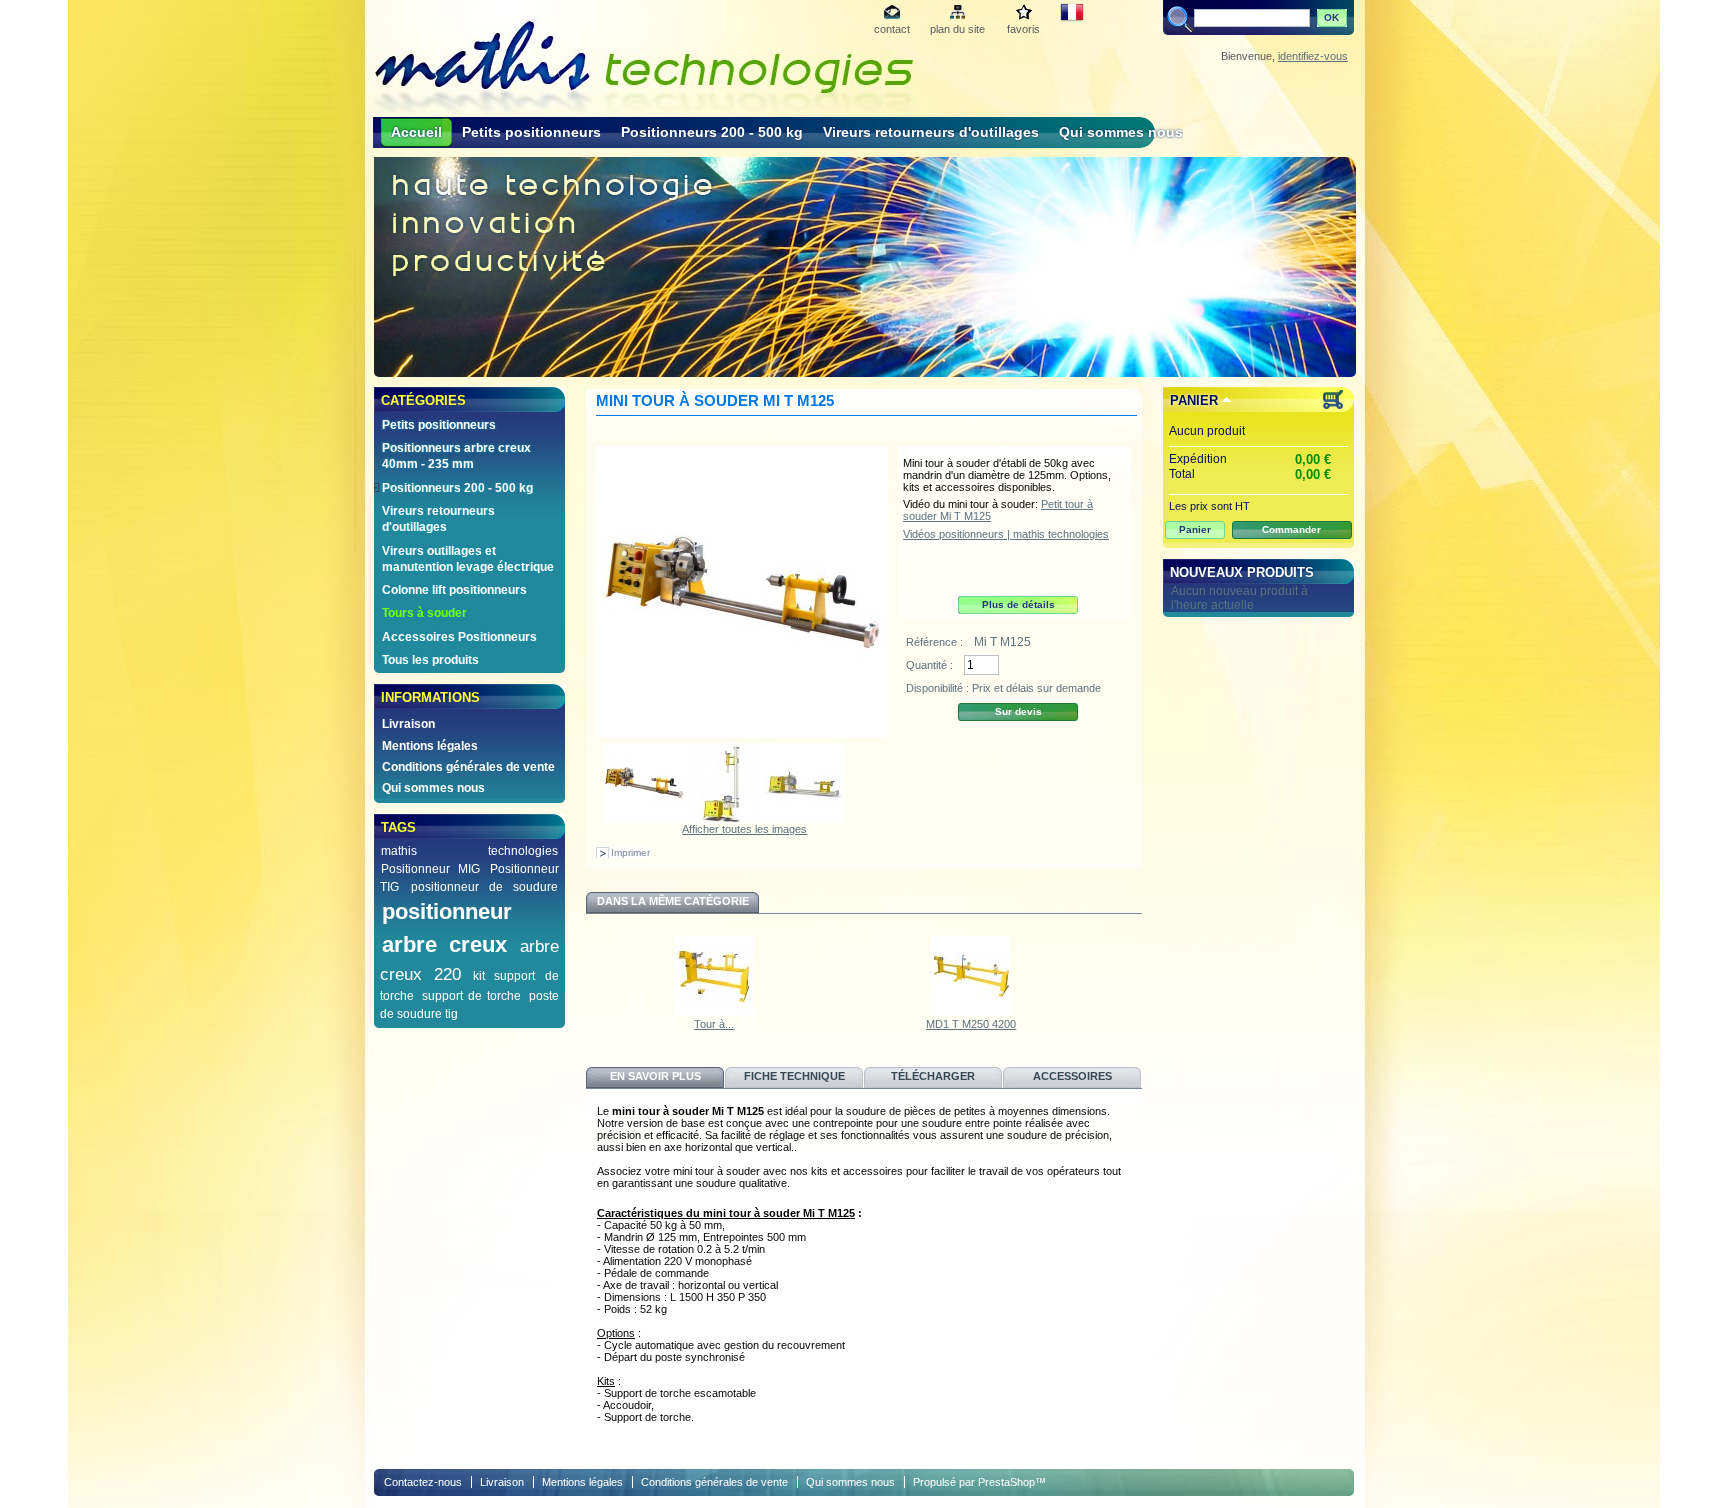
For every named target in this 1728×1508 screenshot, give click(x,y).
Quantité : (929, 665)
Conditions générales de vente (468, 767)
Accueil (416, 132)
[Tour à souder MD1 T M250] (714, 1012)
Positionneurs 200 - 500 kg (712, 132)
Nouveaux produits (1242, 572)
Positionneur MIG (430, 869)
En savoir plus (655, 1076)
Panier (1194, 400)
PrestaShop (1006, 1482)
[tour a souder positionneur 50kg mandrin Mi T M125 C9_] (724, 819)
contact (892, 29)
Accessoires (1072, 1076)
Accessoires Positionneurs (459, 637)
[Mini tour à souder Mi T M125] (644, 819)
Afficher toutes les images (744, 829)
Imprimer (630, 852)
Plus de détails (1018, 604)
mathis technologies (469, 851)
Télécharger (933, 1076)
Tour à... (714, 1024)
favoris (1023, 29)
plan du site (957, 29)
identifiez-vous (1313, 56)
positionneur (447, 911)
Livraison (408, 724)
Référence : (936, 642)
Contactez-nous (423, 1482)
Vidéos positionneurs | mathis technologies (1006, 534)
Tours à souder (424, 613)
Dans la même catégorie (673, 901)
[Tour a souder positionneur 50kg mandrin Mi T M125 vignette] (804, 819)
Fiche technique (794, 1076)
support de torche (472, 996)
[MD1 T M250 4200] (971, 1012)
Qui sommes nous (1121, 132)
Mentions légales (430, 746)
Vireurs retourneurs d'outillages (931, 132)
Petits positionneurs (531, 132)
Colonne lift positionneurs (454, 590)
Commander (1291, 529)
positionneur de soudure (484, 887)
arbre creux (444, 944)
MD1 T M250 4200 (971, 1024)
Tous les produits (430, 660)
